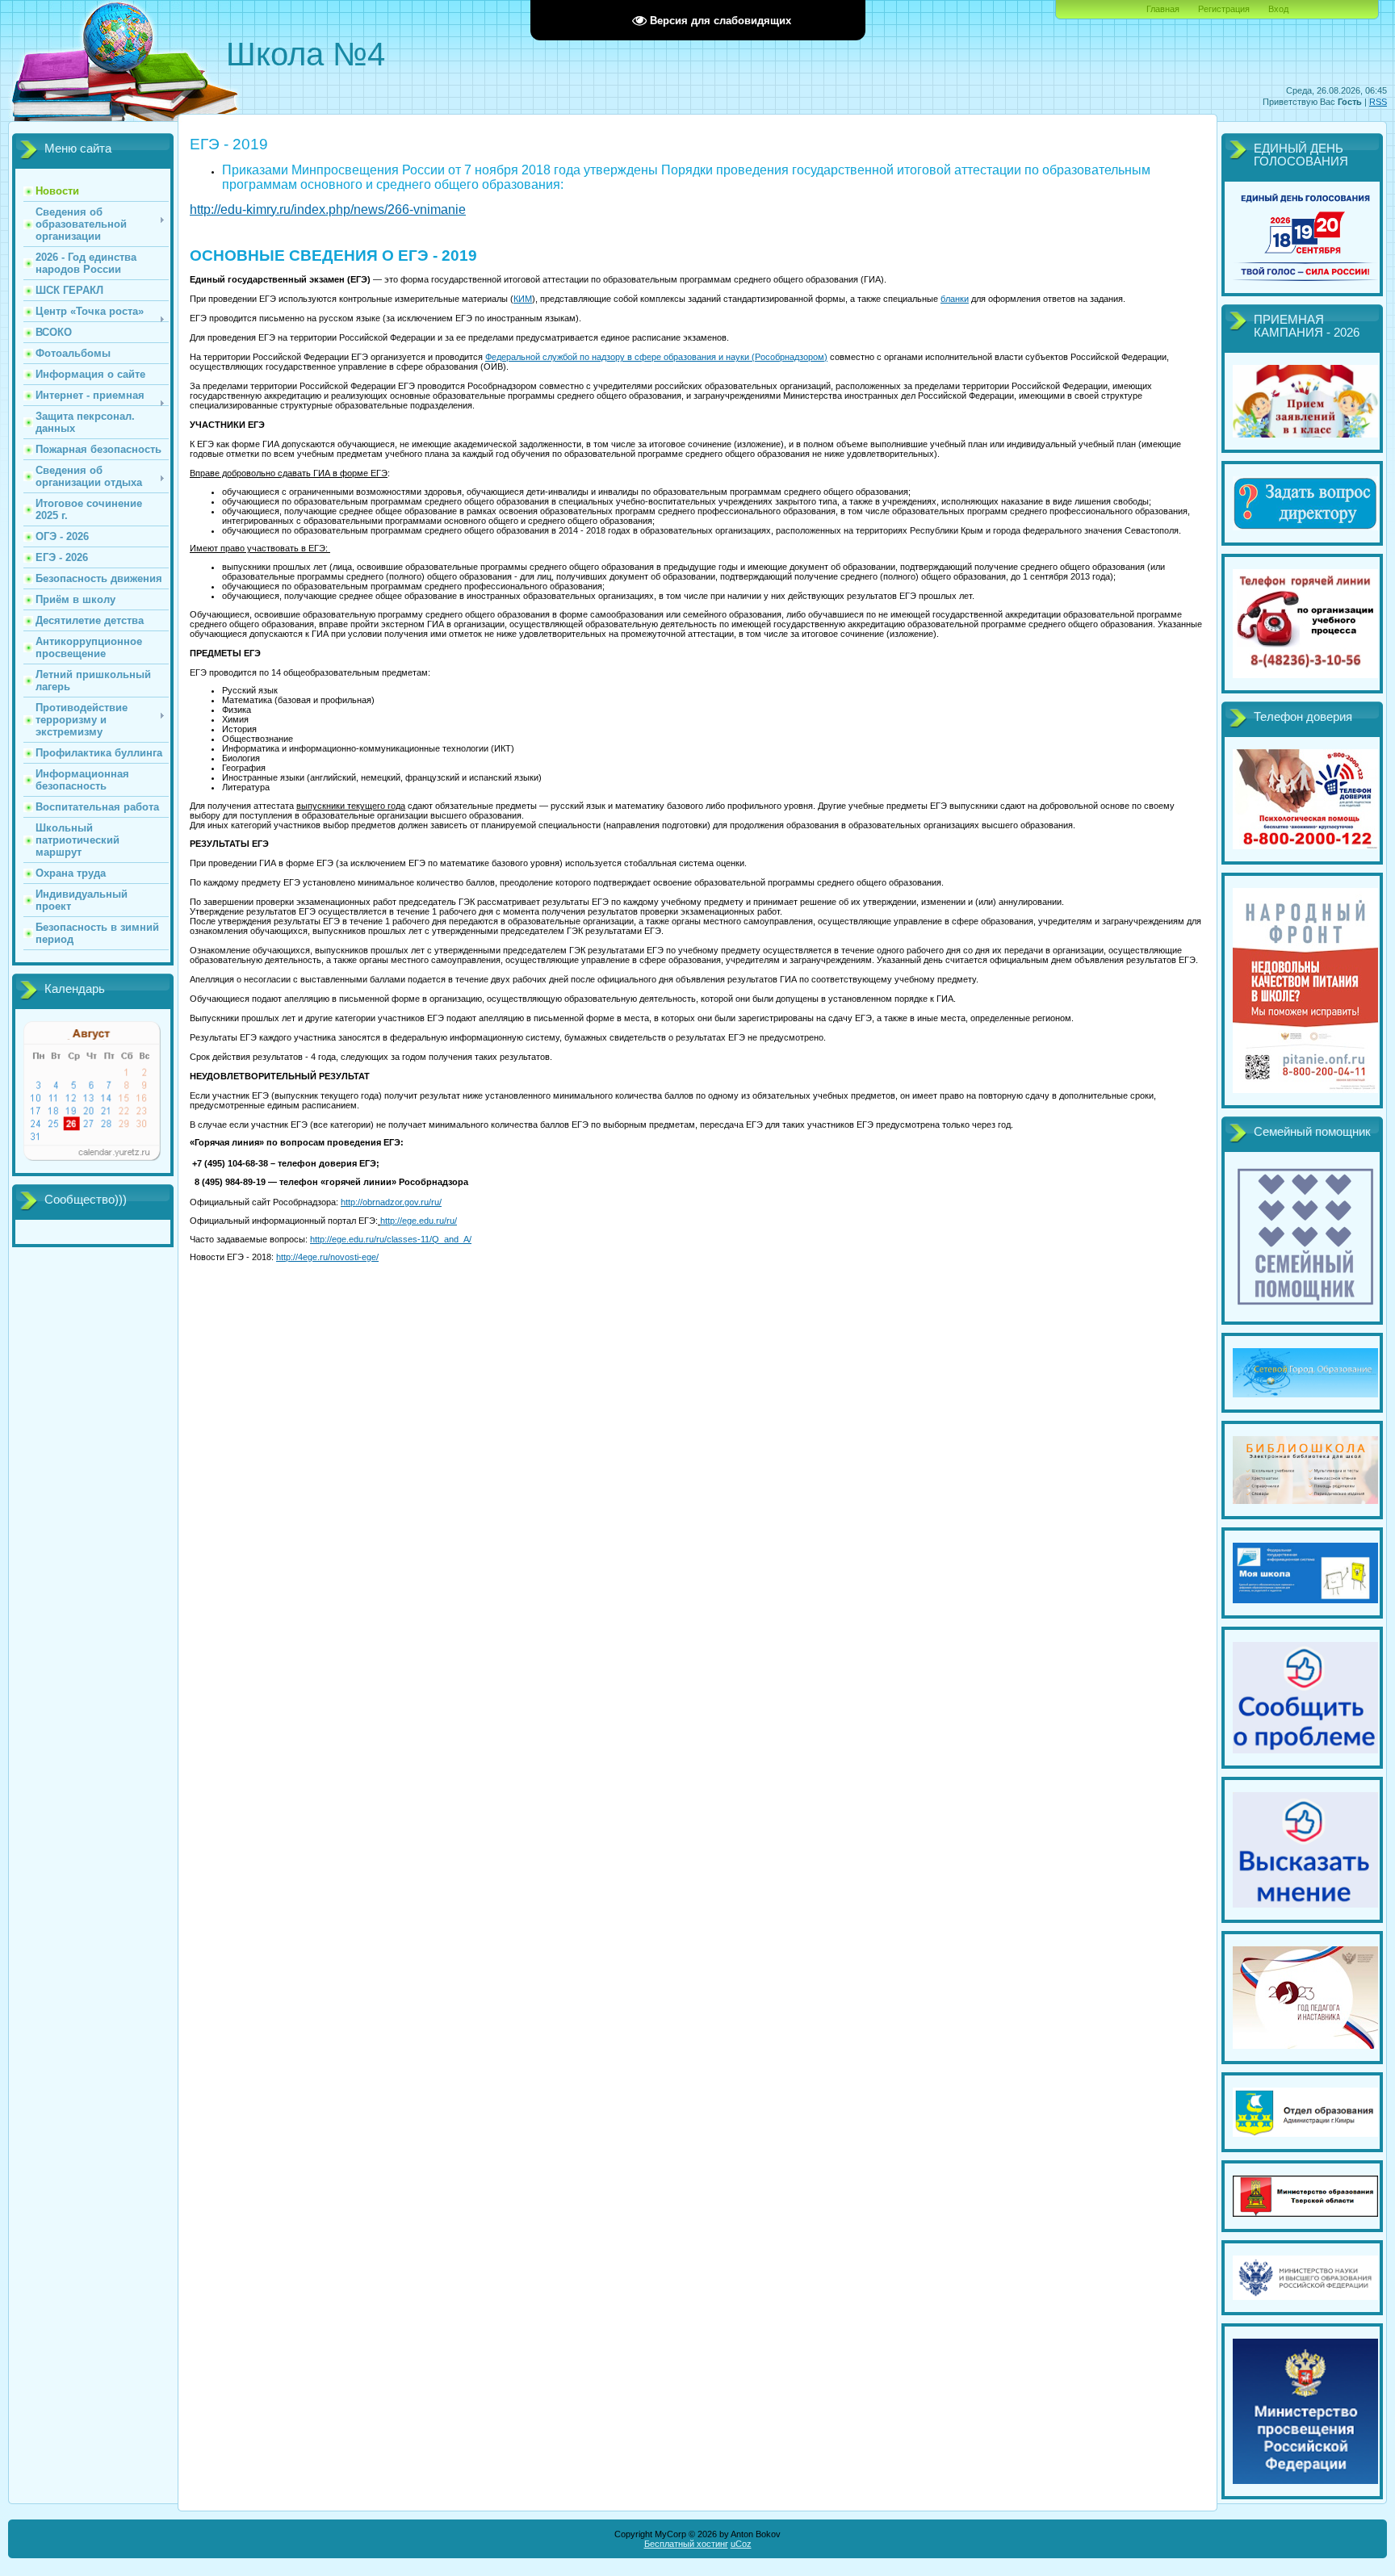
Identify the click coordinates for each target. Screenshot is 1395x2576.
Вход (1278, 9)
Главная (1163, 9)
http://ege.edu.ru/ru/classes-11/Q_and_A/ (391, 1239)
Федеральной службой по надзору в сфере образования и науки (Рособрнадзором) (656, 357)
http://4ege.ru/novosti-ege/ (327, 1257)
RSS (1378, 102)
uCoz (741, 2544)
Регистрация (1224, 9)
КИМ (523, 299)
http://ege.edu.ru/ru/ (419, 1221)
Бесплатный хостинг (686, 2544)
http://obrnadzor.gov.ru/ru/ (391, 1202)
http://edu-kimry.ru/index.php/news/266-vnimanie (328, 209)
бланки (955, 299)
